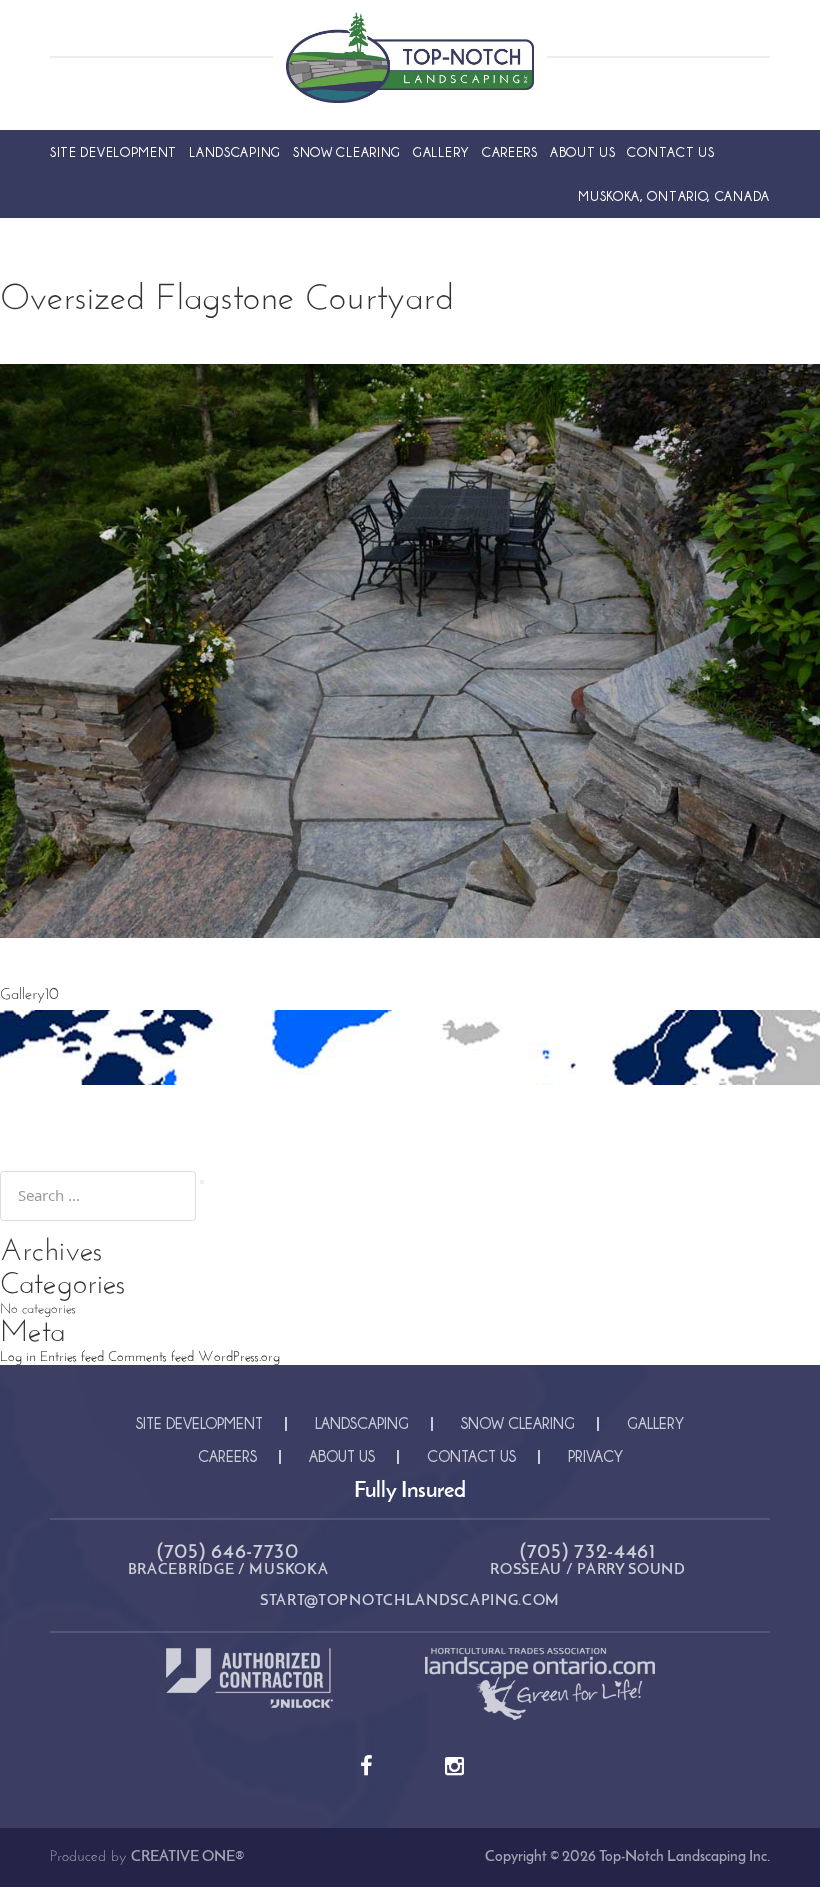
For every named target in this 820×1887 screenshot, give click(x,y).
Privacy (595, 1456)
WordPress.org (239, 1357)
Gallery (441, 151)
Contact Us (670, 151)
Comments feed (151, 1357)
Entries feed (72, 1357)
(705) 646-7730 (228, 1552)
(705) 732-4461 (588, 1552)
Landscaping (235, 151)
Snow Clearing (347, 151)
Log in (18, 1357)
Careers (510, 151)
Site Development (113, 151)
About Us (583, 151)
